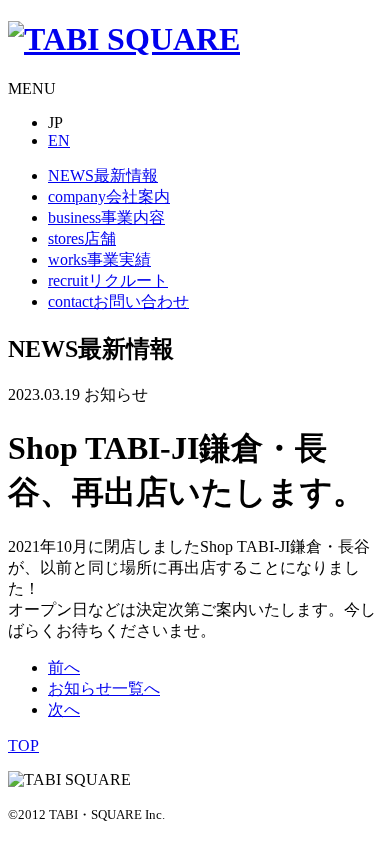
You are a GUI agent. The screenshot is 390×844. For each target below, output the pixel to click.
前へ (64, 667)
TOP (23, 745)
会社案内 (109, 196)
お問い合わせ (118, 301)
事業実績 (99, 259)
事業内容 (106, 217)
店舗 (82, 238)
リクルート (108, 280)
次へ (64, 709)
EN (59, 140)
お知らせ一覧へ (104, 688)
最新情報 (103, 175)
